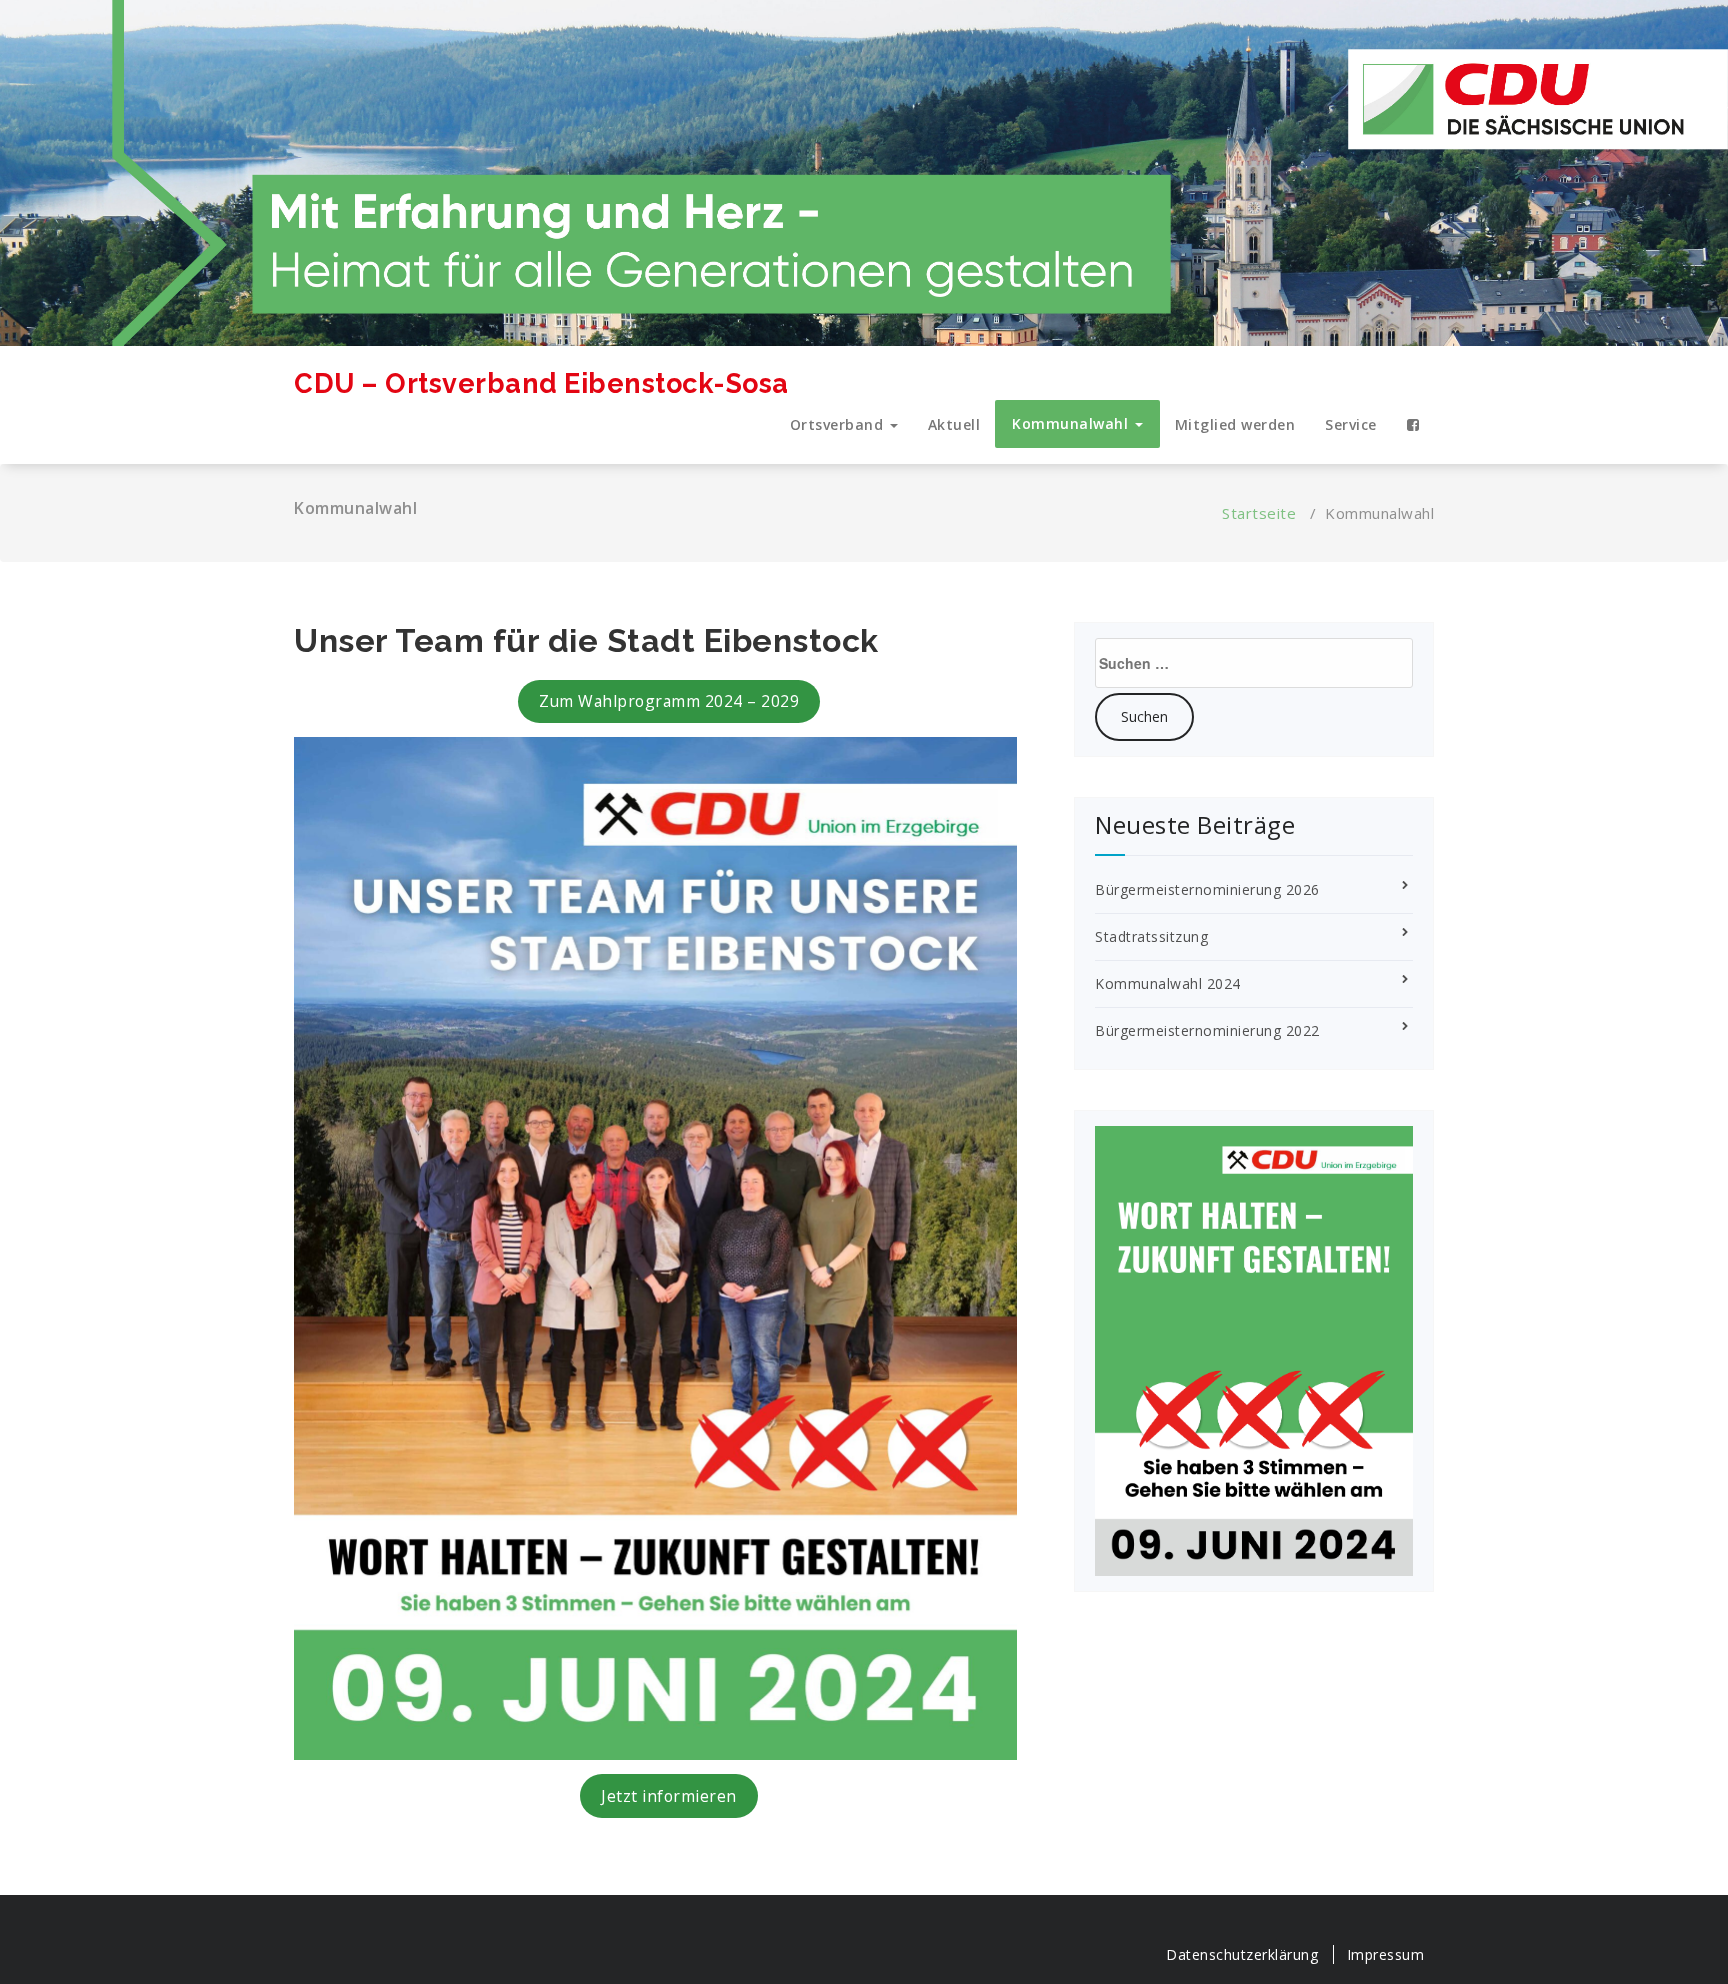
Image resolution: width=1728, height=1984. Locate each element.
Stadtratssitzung (1151, 936)
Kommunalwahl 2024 (1168, 983)
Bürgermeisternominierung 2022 (1207, 1030)
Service (1351, 424)
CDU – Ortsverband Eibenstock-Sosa (541, 383)
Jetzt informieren (669, 1796)
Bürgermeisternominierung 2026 (1207, 889)
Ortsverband (839, 424)
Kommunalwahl (1072, 423)
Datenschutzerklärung (1242, 1954)
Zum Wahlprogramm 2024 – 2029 (669, 701)
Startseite (1259, 513)
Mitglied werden (1235, 424)
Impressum (1386, 1954)
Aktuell (954, 424)
